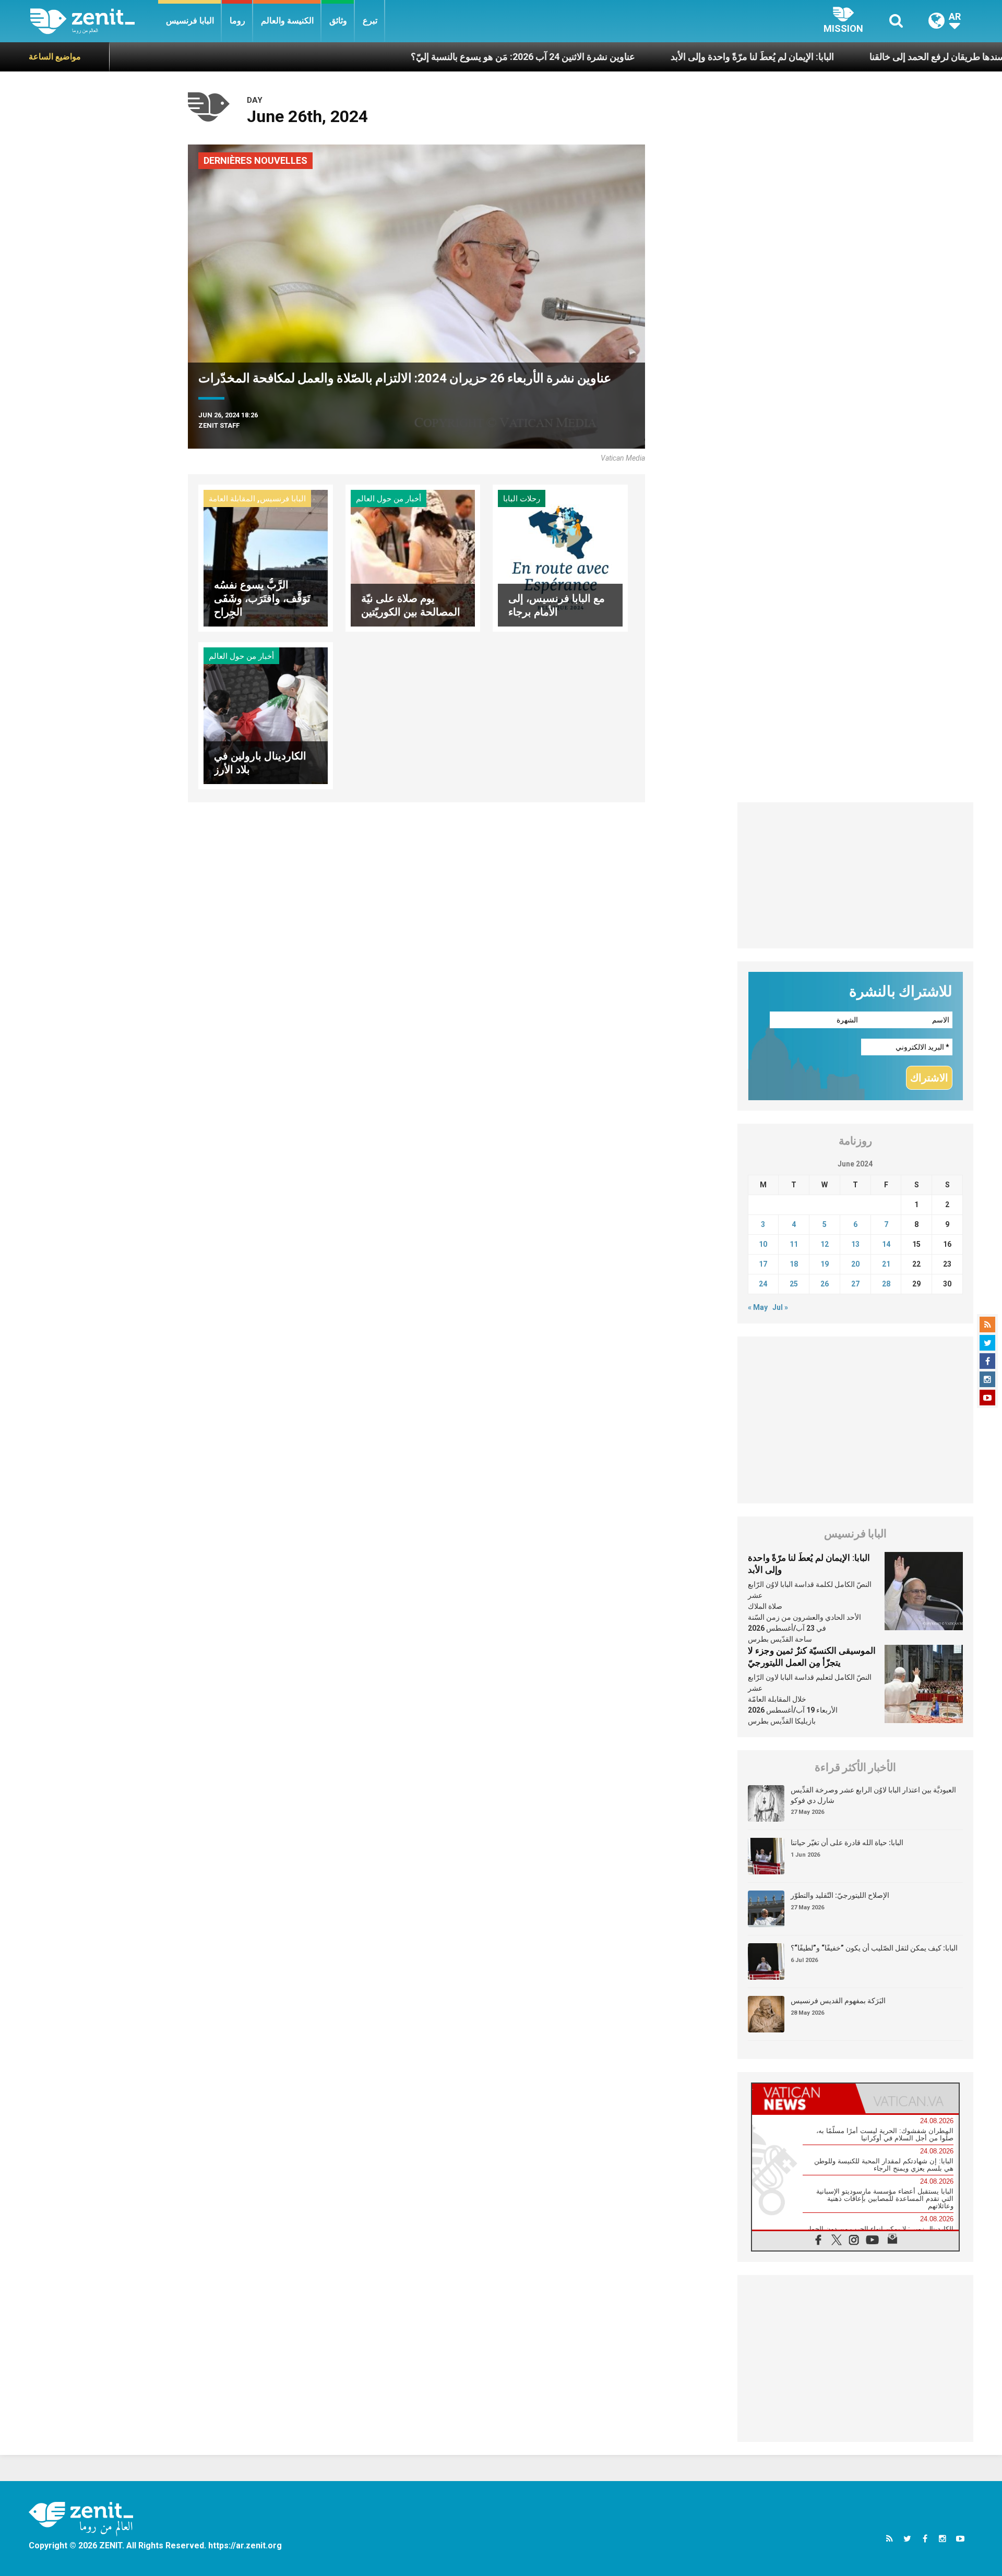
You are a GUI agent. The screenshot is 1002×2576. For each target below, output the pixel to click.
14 (886, 1244)
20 (855, 1264)
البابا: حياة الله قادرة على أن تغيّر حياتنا (847, 1843)
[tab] (804, 2098)
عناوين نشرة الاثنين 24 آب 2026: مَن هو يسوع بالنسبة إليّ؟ (414, 57)
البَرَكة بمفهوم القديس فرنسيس (838, 2001)
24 (763, 1284)
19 (825, 1264)
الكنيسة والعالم (287, 21)
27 (855, 1284)
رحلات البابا (522, 499)
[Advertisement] (856, 875)
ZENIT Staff (219, 425)
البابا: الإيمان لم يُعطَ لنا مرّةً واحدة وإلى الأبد (644, 57)
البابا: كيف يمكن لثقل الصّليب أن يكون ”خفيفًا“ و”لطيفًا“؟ (874, 1948)
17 (763, 1264)
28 (886, 1284)
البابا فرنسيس (190, 21)
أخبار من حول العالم (389, 499)
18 (794, 1264)
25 (794, 1284)
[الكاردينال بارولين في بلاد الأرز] (266, 715)
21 (886, 1264)
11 (794, 1244)
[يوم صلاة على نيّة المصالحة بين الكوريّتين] (413, 557)
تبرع (370, 21)
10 (763, 1244)
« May (758, 1307)
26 (825, 1284)
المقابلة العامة (232, 499)
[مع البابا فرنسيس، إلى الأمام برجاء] (560, 557)
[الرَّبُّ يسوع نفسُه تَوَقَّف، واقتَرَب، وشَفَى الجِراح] (266, 557)
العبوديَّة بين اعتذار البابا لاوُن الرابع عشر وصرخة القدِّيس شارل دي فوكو (873, 1795)
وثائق (338, 21)
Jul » (780, 1307)
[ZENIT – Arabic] (94, 21)
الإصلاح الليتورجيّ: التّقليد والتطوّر (840, 1895)
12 (825, 1244)
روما (237, 21)
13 (855, 1244)
